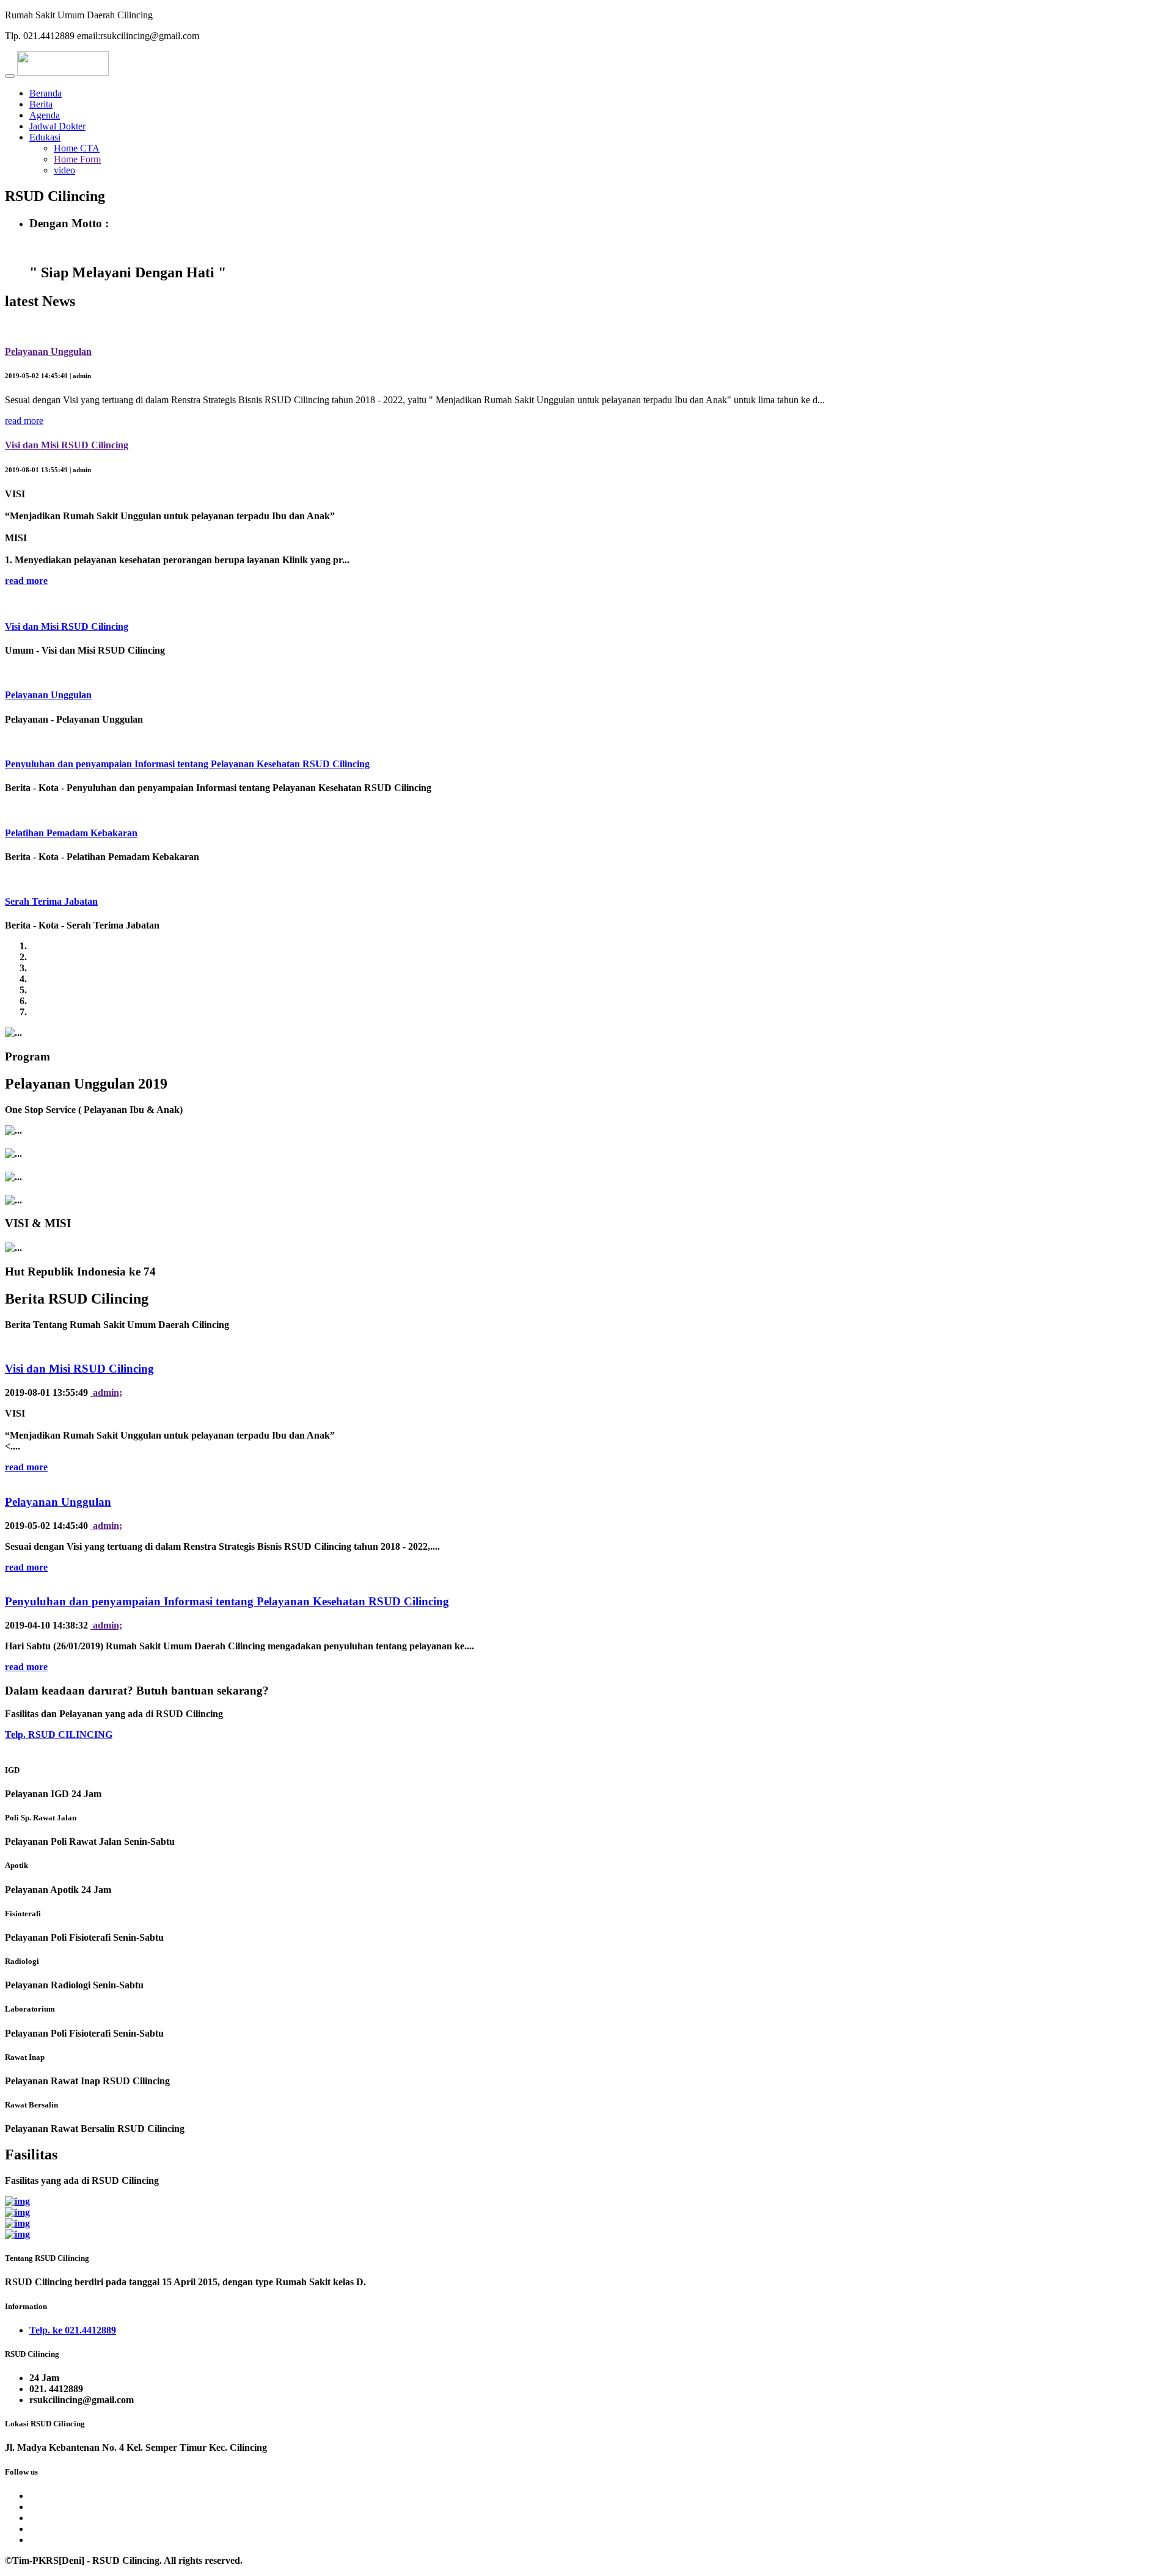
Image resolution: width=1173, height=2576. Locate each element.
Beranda (46, 93)
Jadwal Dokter (57, 126)
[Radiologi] (17, 2223)
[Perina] (17, 2212)
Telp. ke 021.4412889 (73, 2330)
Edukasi (45, 137)
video (64, 170)
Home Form (77, 159)
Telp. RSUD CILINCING (59, 1735)
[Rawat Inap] (17, 2201)
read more (24, 421)
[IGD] (17, 2234)
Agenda (45, 115)
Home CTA (77, 148)
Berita (41, 104)
